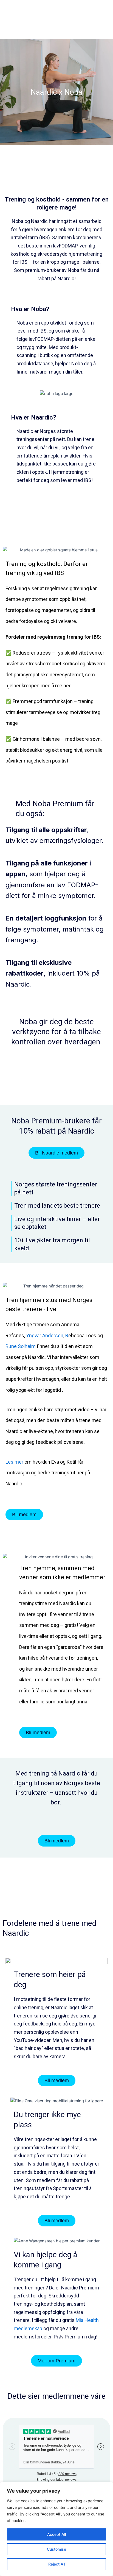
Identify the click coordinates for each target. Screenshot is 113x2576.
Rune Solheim (21, 1346)
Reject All (57, 2564)
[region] (56, 2529)
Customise (56, 2549)
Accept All (56, 2534)
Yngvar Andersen (45, 1335)
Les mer (14, 1462)
